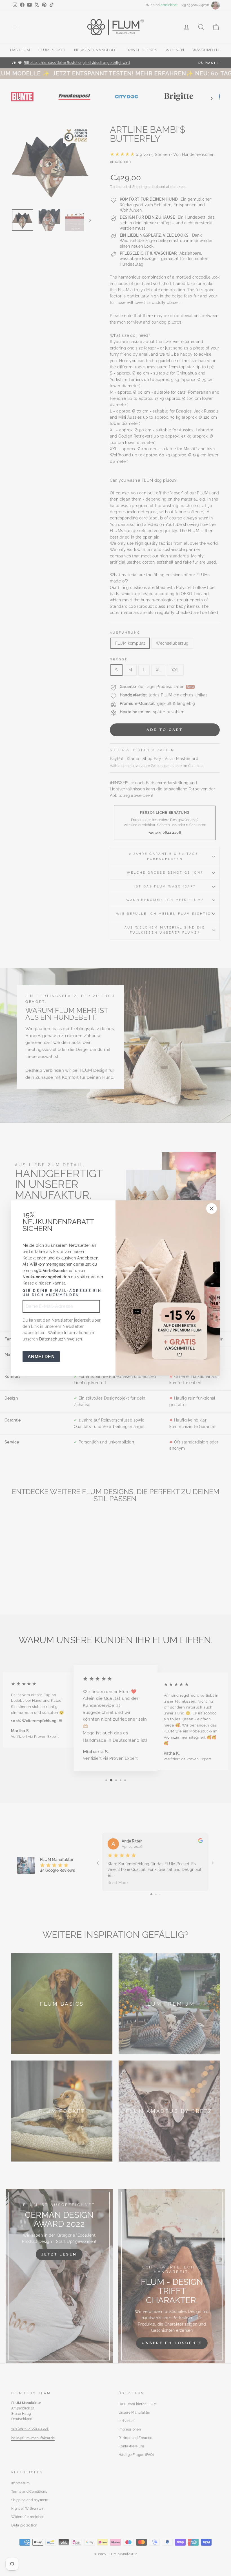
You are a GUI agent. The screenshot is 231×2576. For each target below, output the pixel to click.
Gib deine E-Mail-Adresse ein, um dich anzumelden (63, 1293)
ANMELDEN (41, 1357)
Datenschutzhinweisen (61, 1339)
